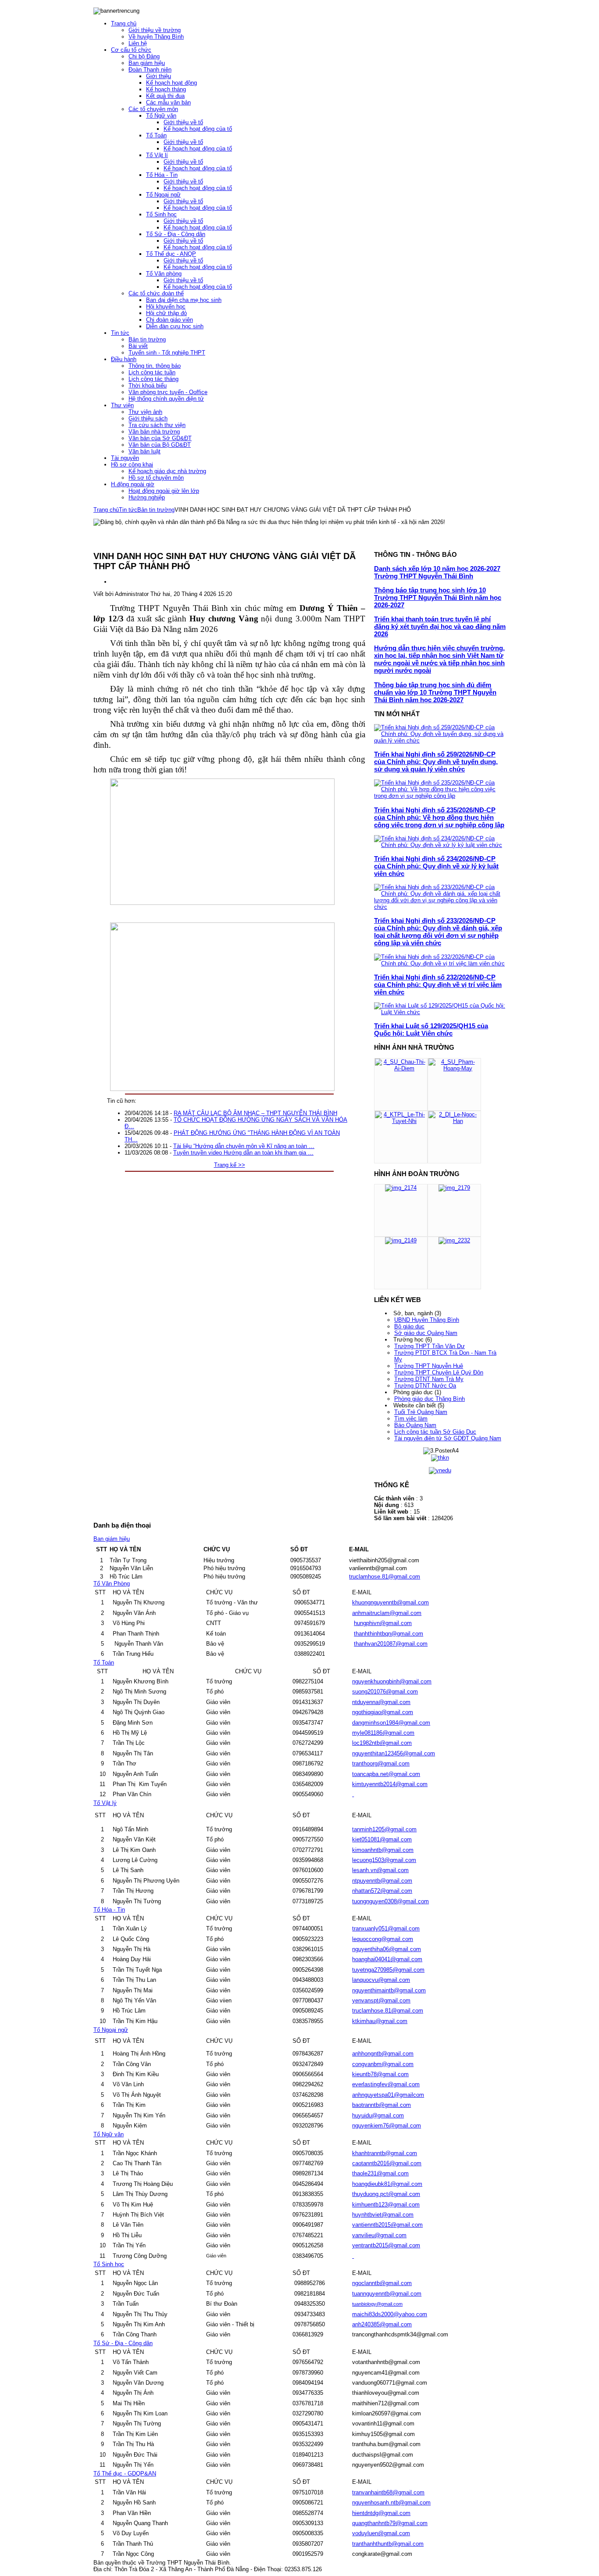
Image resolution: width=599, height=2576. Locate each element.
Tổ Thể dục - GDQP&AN (125, 2474)
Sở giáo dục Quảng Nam (426, 1333)
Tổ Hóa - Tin (109, 1910)
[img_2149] (401, 1240)
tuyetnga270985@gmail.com (388, 1970)
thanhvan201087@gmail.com (391, 1644)
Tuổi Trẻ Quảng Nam (421, 1412)
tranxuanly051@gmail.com (386, 1928)
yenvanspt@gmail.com (381, 2000)
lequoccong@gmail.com (383, 1939)
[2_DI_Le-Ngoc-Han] (454, 1121)
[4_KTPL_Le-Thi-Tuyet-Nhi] (401, 1121)
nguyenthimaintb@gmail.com (389, 1990)
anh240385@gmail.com (382, 2324)
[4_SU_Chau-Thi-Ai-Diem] (401, 1068)
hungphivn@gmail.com (383, 1623)
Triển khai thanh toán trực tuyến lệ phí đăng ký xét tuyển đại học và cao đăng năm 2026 (440, 626)
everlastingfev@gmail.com (386, 2084)
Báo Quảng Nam (415, 1425)
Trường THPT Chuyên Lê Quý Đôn (439, 1372)
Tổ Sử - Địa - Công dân (123, 2343)
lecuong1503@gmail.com (384, 1860)
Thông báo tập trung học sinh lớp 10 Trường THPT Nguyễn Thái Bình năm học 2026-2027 (438, 597)
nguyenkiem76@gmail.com (387, 2126)
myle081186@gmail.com (383, 1733)
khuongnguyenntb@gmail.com (390, 1602)
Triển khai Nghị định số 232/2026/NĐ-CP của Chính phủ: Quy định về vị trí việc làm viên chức (438, 985)
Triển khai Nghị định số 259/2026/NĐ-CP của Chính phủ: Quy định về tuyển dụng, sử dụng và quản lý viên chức (436, 762)
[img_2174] (401, 1188)
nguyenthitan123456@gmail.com (394, 1753)
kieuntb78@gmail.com (380, 2074)
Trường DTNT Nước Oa (425, 1386)
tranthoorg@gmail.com (381, 1763)
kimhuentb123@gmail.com (386, 2205)
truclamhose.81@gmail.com (385, 1577)
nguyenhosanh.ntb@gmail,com (391, 2502)
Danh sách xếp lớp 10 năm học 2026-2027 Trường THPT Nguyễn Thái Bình (437, 572)
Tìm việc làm (411, 1419)
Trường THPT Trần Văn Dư (430, 1346)
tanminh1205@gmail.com (384, 1829)
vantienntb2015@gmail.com (387, 2225)
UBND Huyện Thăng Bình (427, 1320)
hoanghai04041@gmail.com (387, 1959)
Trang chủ (106, 510)
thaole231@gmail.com (380, 2173)
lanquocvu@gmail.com (381, 1980)
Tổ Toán (104, 1663)
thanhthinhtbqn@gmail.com (389, 1634)
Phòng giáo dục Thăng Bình (430, 1399)
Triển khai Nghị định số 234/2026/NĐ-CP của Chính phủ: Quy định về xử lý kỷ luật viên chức (436, 866)
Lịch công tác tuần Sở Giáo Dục (435, 1432)
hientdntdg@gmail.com (381, 2513)
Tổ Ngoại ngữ (111, 2030)
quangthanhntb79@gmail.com (390, 2523)
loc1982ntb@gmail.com (382, 1743)
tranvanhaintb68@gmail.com (388, 2492)
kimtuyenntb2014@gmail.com (390, 1784)
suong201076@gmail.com (385, 1692)
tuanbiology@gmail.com (377, 2304)
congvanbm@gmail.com (383, 2064)
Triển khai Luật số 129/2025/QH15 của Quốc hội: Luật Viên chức (431, 1030)
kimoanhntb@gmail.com (383, 1850)
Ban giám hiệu (112, 1539)
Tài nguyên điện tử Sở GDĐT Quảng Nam (448, 1438)
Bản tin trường (156, 510)
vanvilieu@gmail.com (379, 2235)
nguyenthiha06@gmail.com (387, 1949)
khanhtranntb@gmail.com (385, 2153)
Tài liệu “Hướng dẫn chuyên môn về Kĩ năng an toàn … (244, 1146)
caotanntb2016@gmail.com (387, 2163)
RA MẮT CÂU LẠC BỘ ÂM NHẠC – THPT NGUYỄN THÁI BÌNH (255, 1113)
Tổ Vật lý (105, 1803)
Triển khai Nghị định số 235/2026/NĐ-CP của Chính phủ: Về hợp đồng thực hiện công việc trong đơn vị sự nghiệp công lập (439, 817)
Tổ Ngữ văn (109, 2134)
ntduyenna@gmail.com (381, 1702)
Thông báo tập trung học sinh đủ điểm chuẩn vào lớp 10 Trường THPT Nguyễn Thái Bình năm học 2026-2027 (435, 692)
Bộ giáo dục (409, 1326)
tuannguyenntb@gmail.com (387, 2294)
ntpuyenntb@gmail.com (382, 1881)
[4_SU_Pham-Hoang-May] (454, 1068)
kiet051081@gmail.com (382, 1839)
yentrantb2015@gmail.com (386, 2245)
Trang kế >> (230, 1165)
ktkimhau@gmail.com (380, 2021)
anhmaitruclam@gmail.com (387, 1613)
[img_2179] (454, 1188)
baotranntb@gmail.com (382, 2105)
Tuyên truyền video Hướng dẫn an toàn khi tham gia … (243, 1153)
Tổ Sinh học (109, 2264)
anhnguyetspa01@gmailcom (388, 2095)
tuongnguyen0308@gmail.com (390, 1901)
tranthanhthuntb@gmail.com (388, 2544)
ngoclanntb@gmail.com (382, 2283)
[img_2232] (454, 1240)
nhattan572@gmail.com (382, 1891)
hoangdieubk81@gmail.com (387, 2184)
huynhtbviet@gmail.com (383, 2215)
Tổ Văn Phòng (112, 1584)
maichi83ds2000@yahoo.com (390, 2314)
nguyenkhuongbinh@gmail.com (392, 1681)
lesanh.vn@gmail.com (380, 1870)
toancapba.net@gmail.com (386, 1774)
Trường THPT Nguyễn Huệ (429, 1366)
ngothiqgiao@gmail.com (383, 1712)
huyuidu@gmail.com (378, 2115)
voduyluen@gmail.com (381, 2533)
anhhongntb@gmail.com (383, 2054)
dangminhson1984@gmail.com (391, 1723)
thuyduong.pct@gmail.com (386, 2194)
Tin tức (128, 510)
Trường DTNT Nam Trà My (429, 1379)
